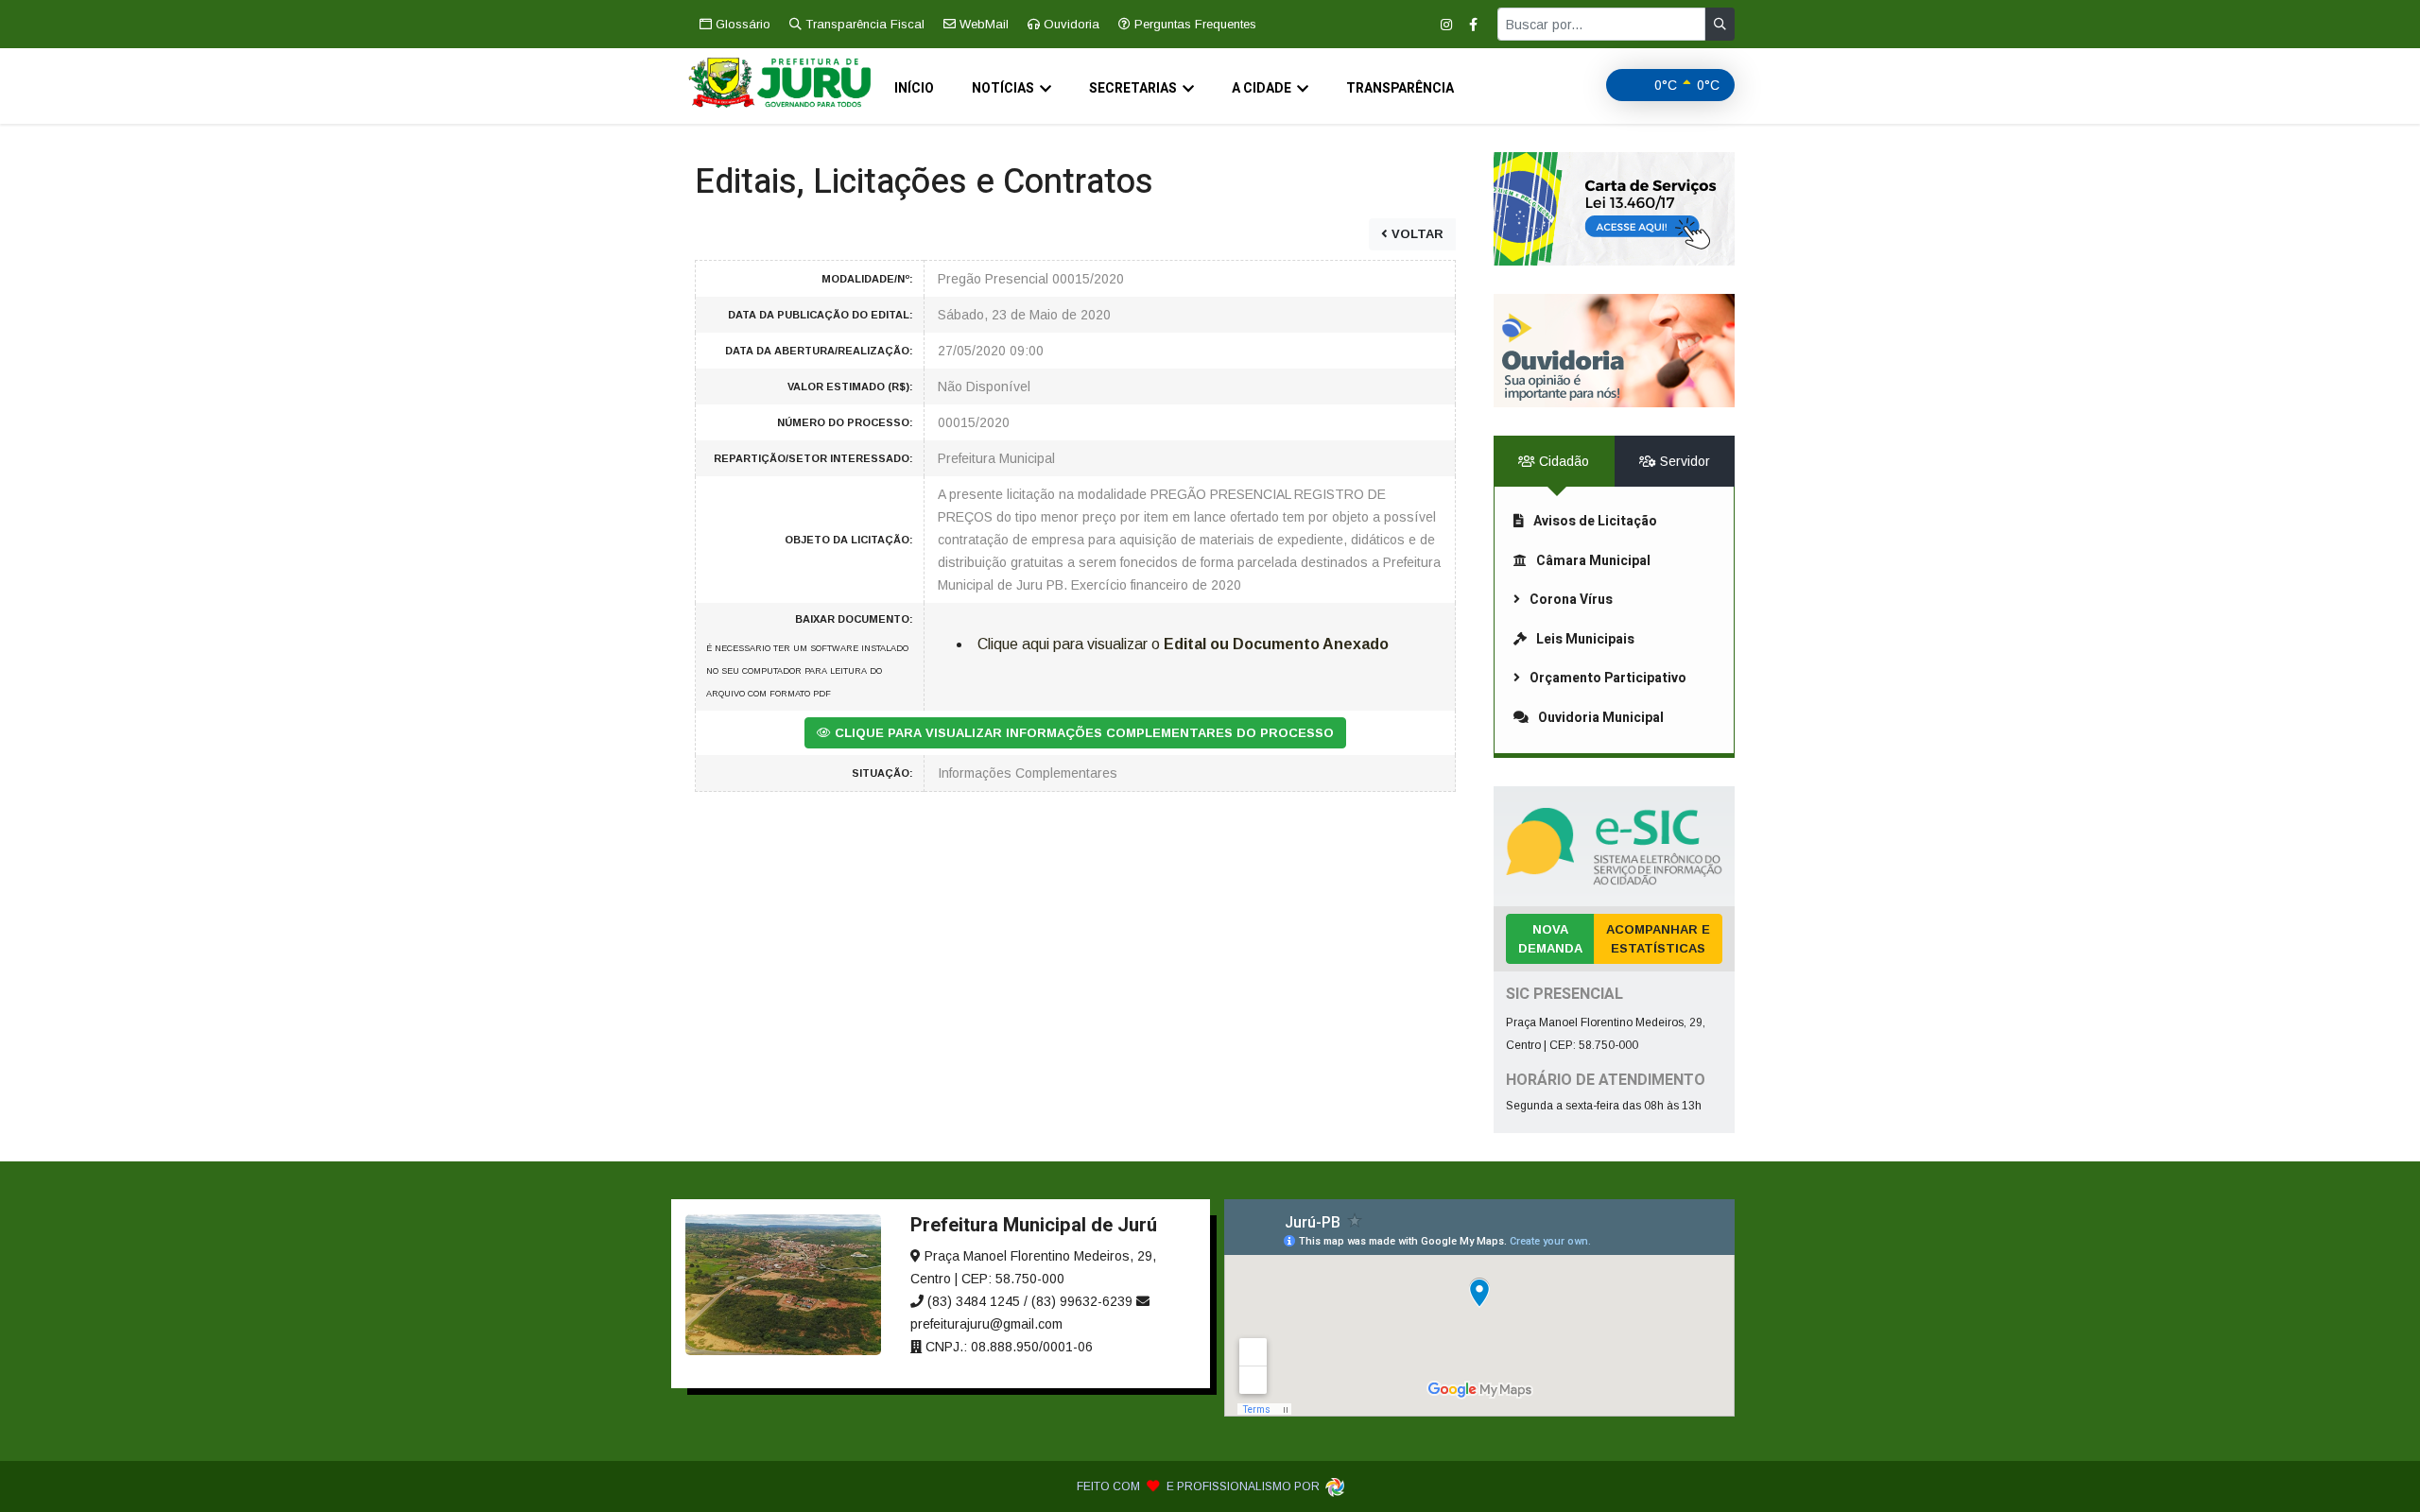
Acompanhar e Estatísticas (1658, 939)
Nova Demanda (1550, 939)
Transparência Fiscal (863, 24)
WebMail (982, 24)
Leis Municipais (1585, 639)
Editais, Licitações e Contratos (924, 182)
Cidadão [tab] (1562, 461)
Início (914, 88)
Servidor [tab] (1683, 461)
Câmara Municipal (1593, 561)
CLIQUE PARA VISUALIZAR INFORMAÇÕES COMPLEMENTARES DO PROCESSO (1082, 733)
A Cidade (1262, 88)
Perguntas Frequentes (1193, 24)
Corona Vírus (1571, 600)
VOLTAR (1416, 234)
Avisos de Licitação (1595, 521)
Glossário (741, 24)
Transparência (1400, 88)
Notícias (1003, 88)
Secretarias (1133, 88)
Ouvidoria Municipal (1601, 718)
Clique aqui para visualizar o (1183, 644)
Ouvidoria (1070, 24)
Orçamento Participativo (1608, 678)
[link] (1614, 209)
